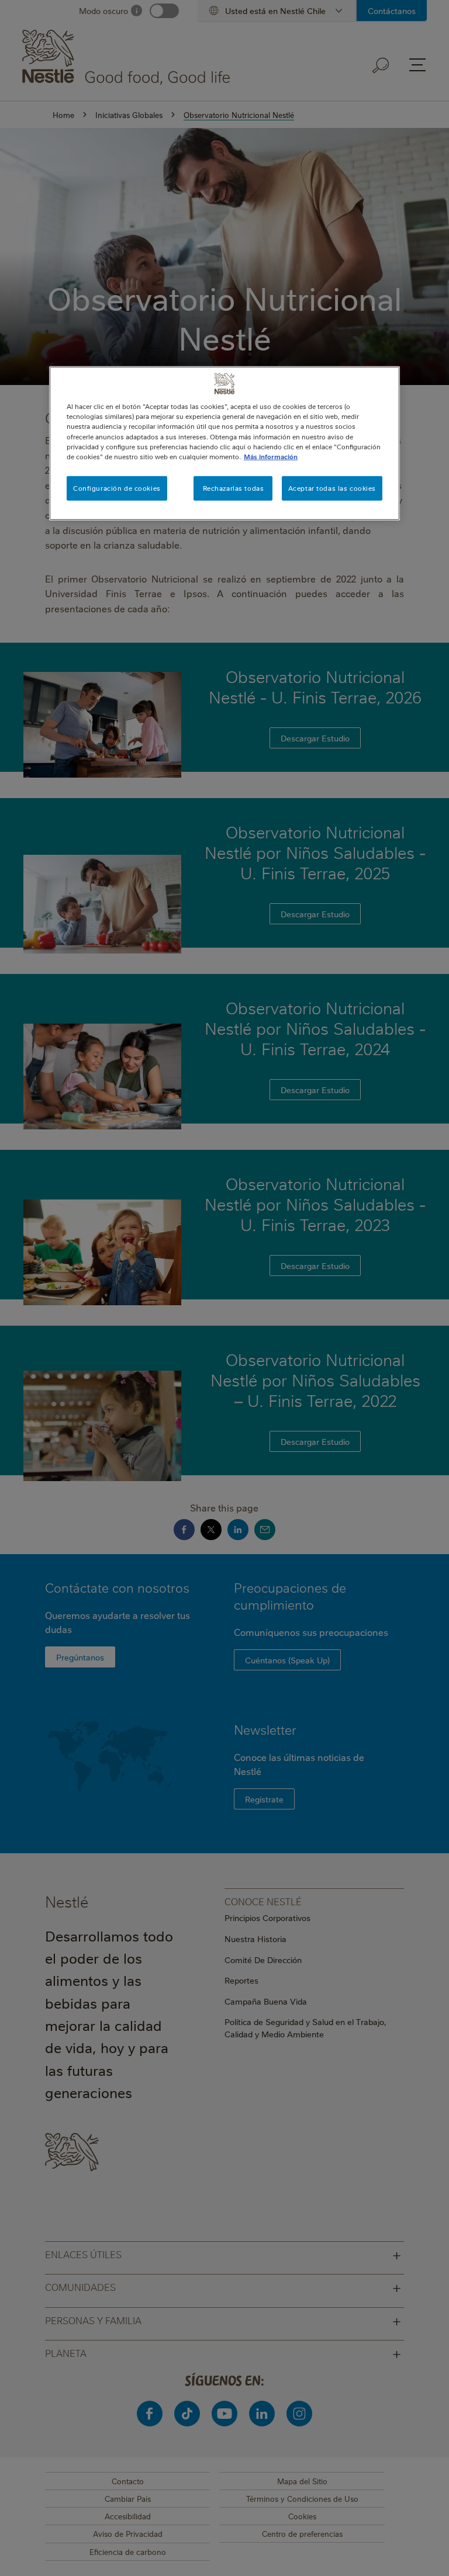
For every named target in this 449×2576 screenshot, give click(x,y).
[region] (224, 443)
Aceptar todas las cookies (332, 488)
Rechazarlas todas (234, 488)
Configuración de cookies (117, 488)
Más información (271, 456)
